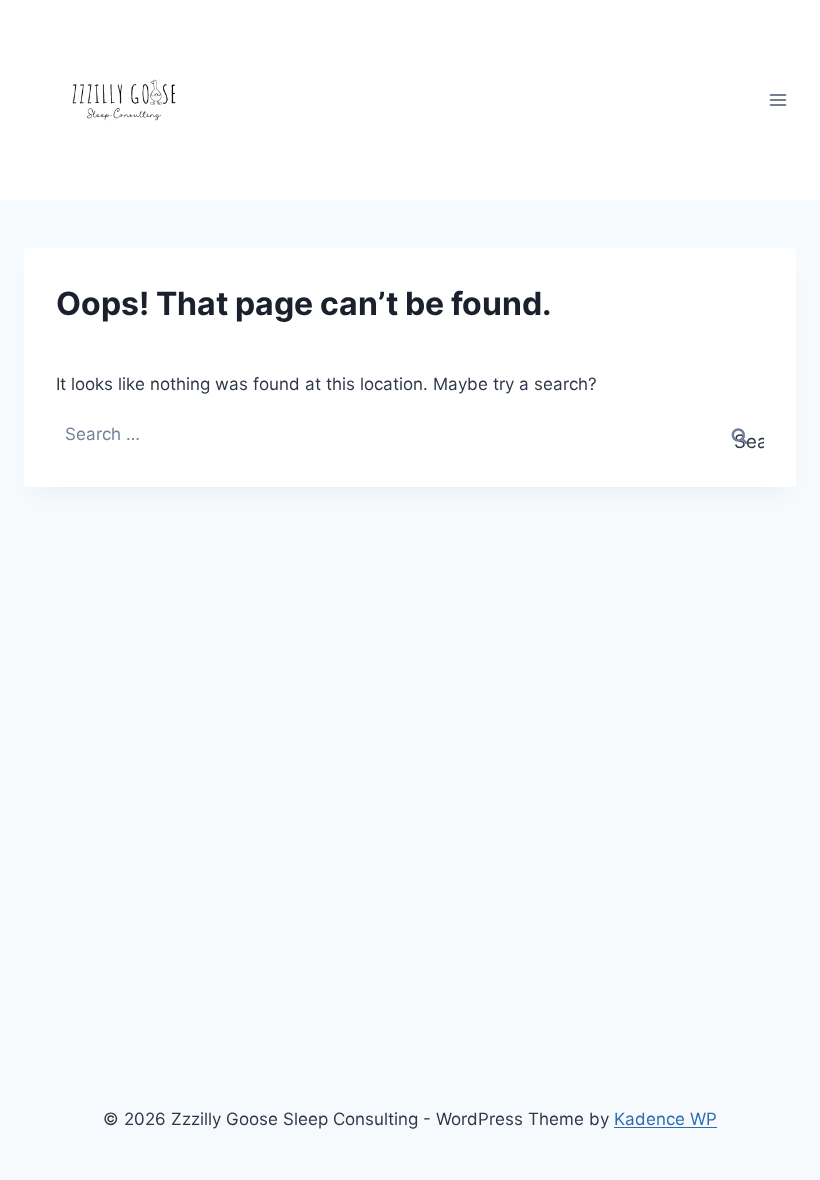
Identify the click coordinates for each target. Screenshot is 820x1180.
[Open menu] (777, 99)
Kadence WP (665, 1119)
